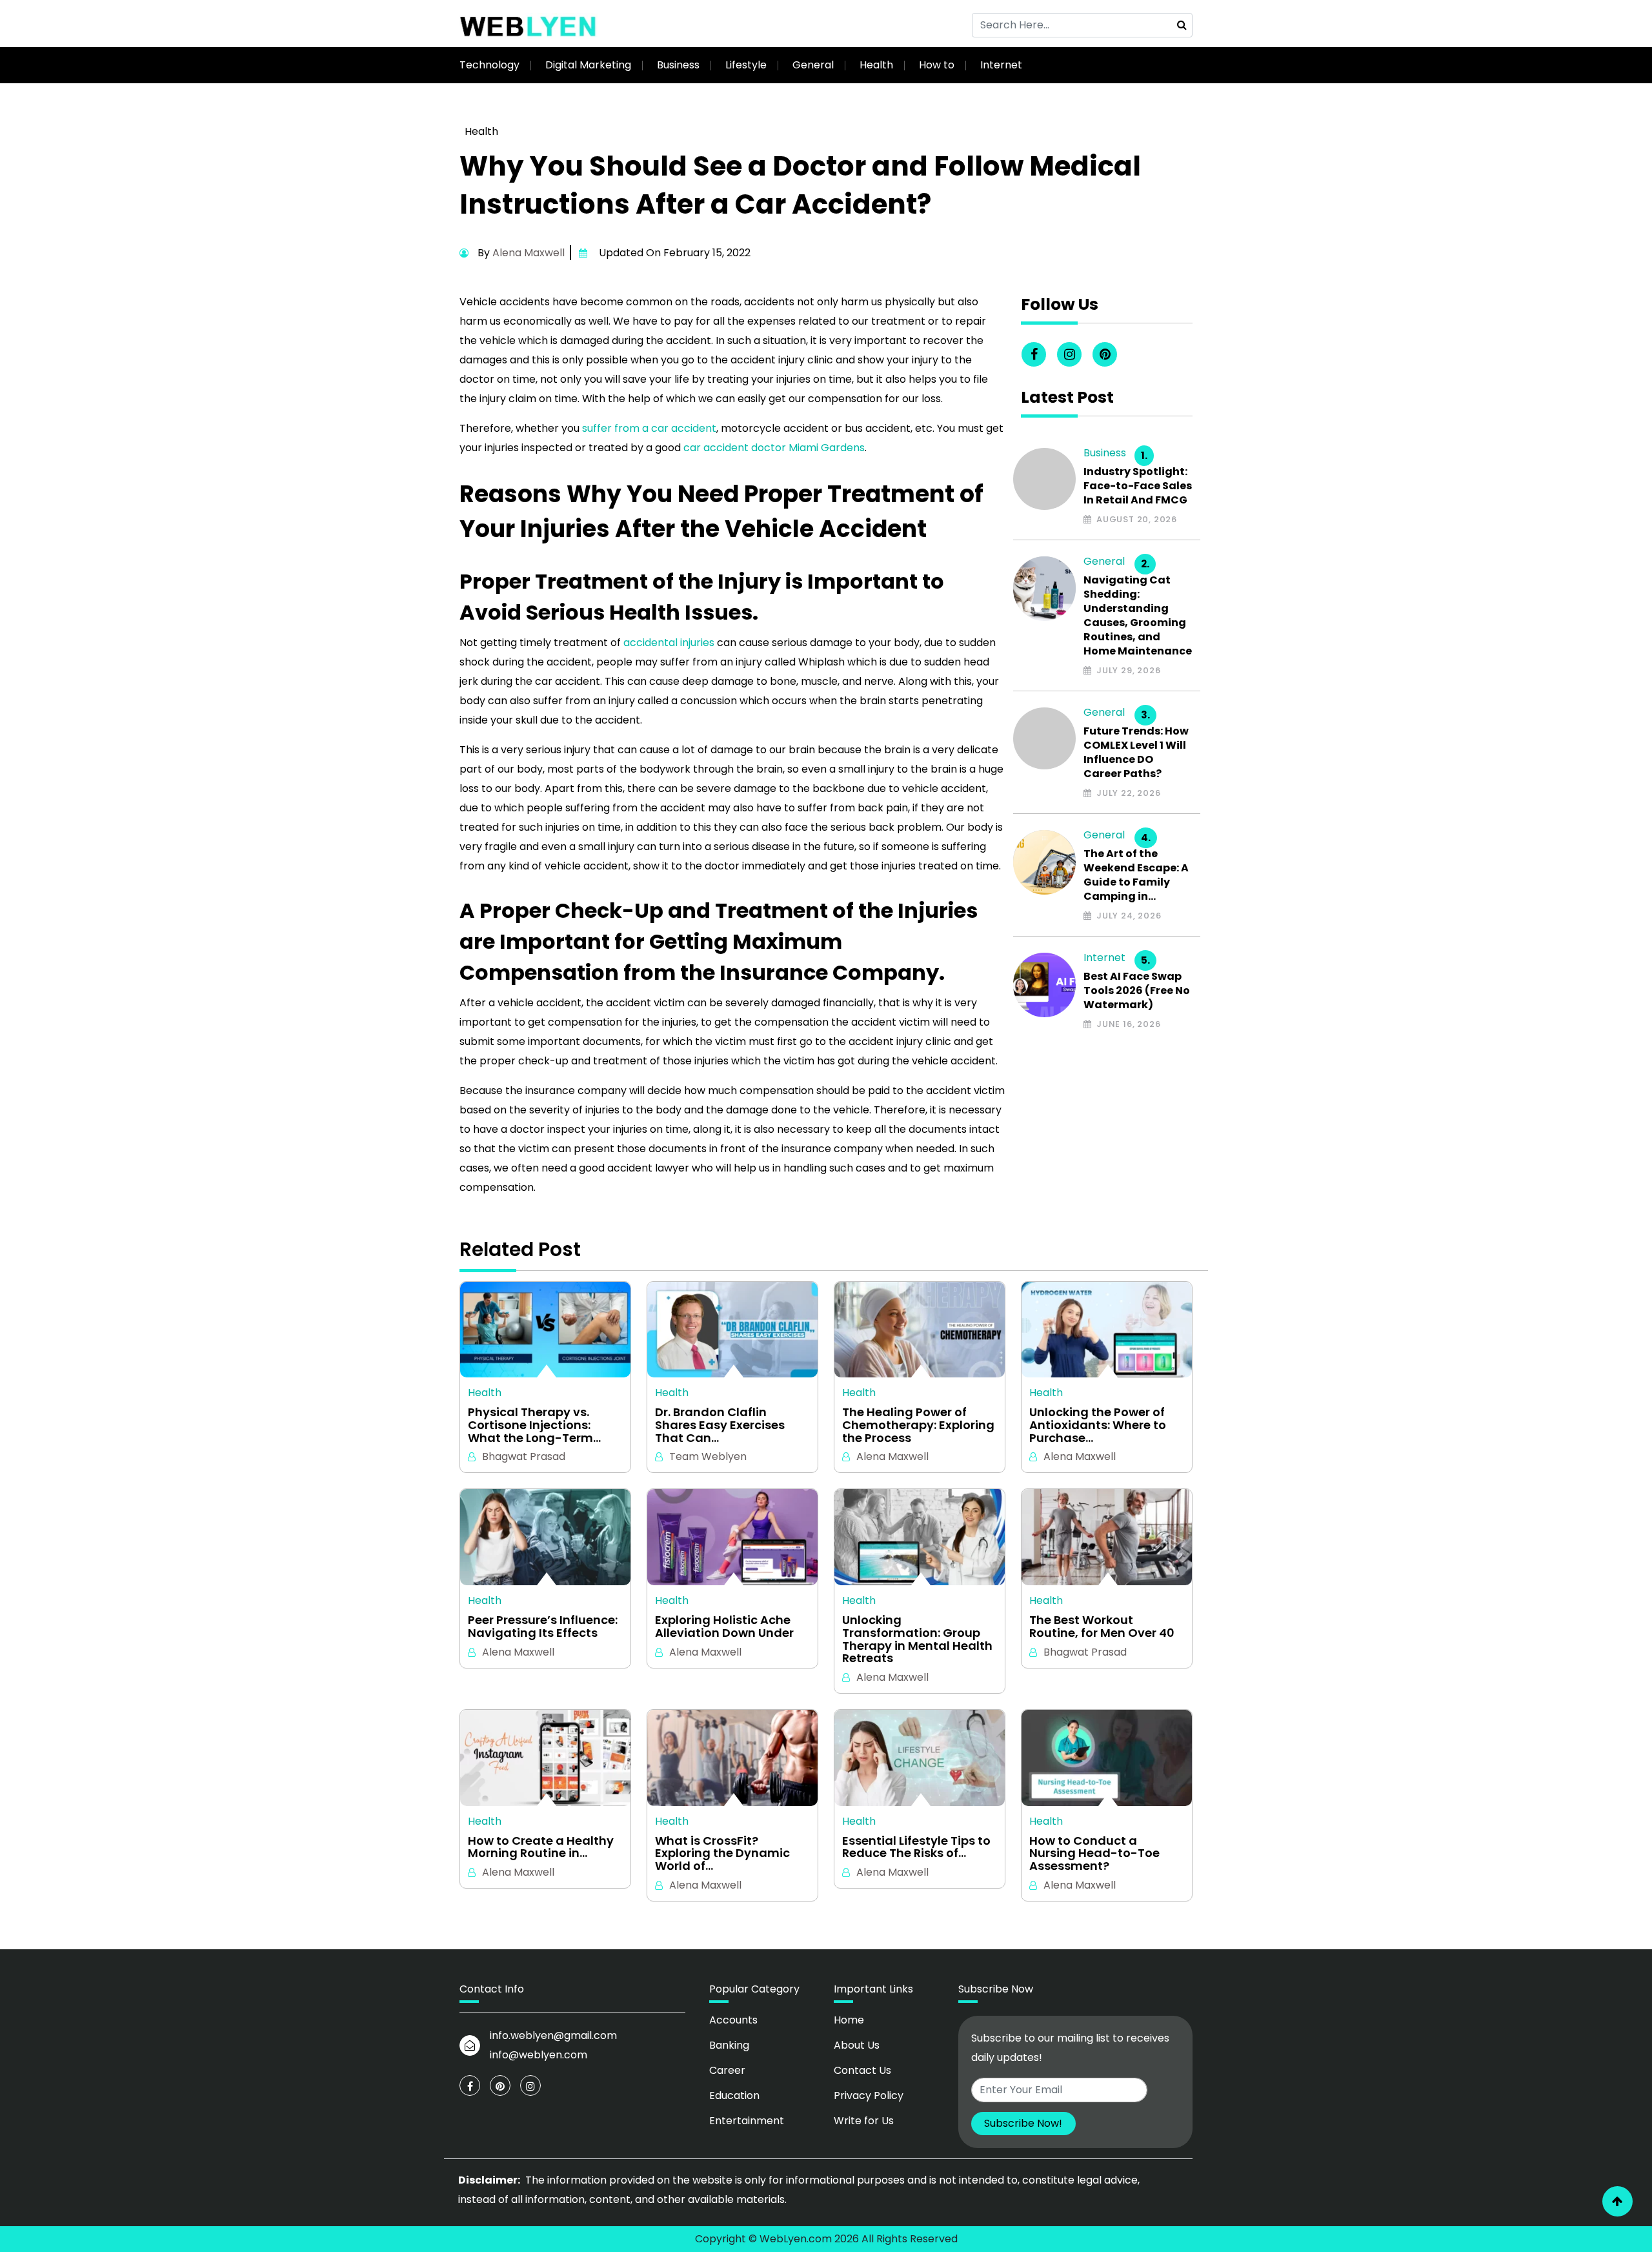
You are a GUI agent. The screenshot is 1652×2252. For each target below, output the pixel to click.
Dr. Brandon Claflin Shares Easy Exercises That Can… (720, 1425)
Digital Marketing (588, 65)
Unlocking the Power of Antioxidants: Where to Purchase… (1098, 1425)
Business (678, 65)
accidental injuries (669, 643)
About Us (857, 2045)
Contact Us (862, 2070)
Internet (1001, 65)
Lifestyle (746, 65)
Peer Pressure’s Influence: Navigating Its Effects (543, 1627)
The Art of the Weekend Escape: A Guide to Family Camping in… (1136, 875)
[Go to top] (1617, 2201)
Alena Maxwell (529, 253)
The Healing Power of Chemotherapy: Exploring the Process (918, 1425)
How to (937, 65)
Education (734, 2095)
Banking (729, 2045)
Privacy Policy (869, 2095)
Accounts (733, 2020)
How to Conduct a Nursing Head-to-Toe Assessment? (1094, 1853)
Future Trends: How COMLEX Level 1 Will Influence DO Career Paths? (1136, 753)
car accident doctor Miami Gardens (774, 448)
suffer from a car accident (649, 428)
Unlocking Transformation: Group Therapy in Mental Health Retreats (917, 1639)
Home (849, 2020)
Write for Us (864, 2121)
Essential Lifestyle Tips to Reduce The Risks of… (916, 1847)
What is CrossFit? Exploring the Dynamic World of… (722, 1853)
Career (727, 2070)
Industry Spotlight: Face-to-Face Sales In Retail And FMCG (1138, 486)
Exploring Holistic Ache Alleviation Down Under (724, 1627)
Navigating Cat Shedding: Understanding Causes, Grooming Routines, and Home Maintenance (1138, 616)
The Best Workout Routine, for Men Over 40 (1102, 1627)
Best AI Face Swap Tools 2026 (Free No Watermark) (1137, 991)
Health (876, 65)
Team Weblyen (708, 1456)
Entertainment (747, 2121)
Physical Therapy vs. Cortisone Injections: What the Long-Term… (534, 1425)
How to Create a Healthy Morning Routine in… (541, 1847)
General (813, 65)
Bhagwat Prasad (524, 1456)
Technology (489, 65)
